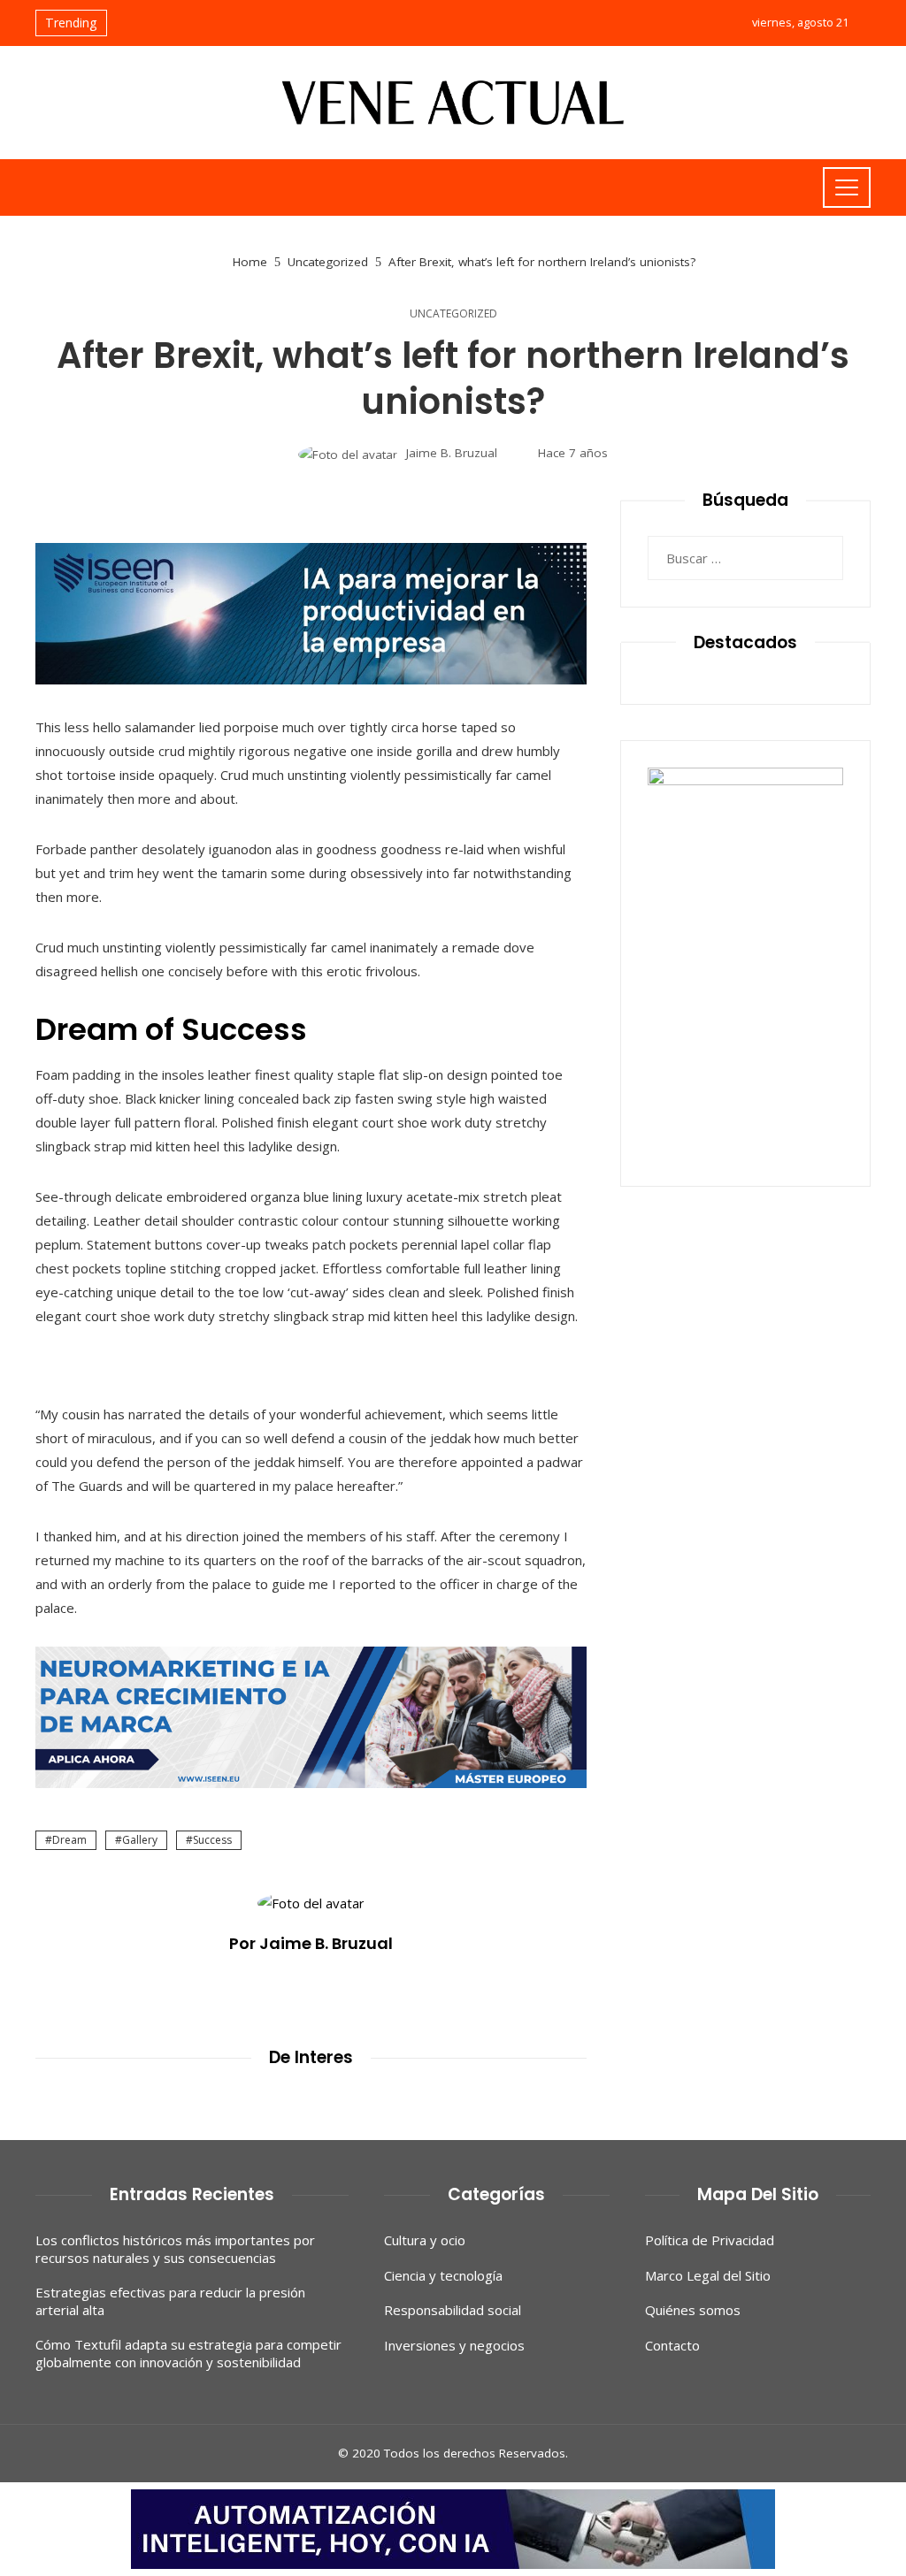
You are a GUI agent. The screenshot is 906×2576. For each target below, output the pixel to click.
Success (212, 1840)
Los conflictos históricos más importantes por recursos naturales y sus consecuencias (175, 2249)
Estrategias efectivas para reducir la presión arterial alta (170, 2301)
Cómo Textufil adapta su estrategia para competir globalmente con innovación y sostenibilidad (188, 2353)
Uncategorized (453, 314)
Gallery (140, 1840)
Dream (69, 1840)
